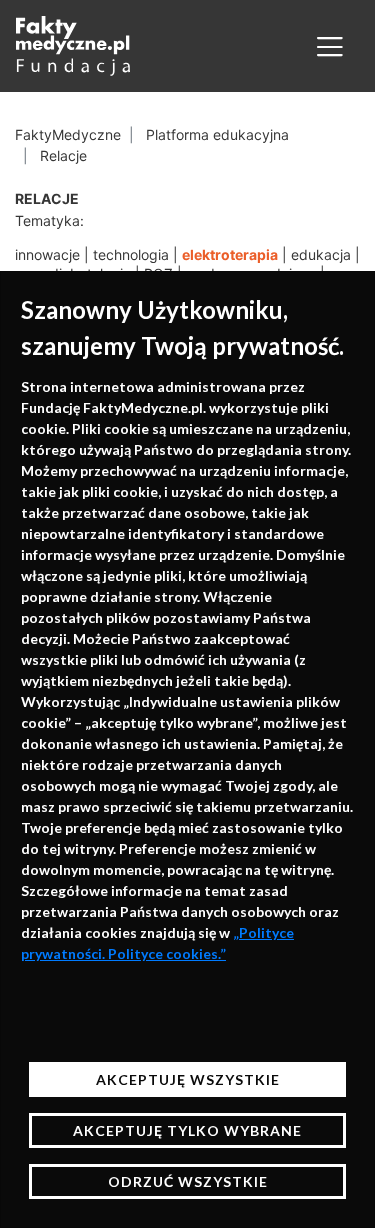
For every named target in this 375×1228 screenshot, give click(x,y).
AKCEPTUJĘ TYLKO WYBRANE (187, 1130)
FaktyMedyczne (68, 134)
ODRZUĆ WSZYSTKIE (188, 1181)
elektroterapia (230, 254)
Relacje (63, 155)
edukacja (321, 254)
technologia (131, 254)
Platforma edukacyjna (217, 134)
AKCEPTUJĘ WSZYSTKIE (188, 1079)
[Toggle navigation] (330, 46)
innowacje (47, 254)
